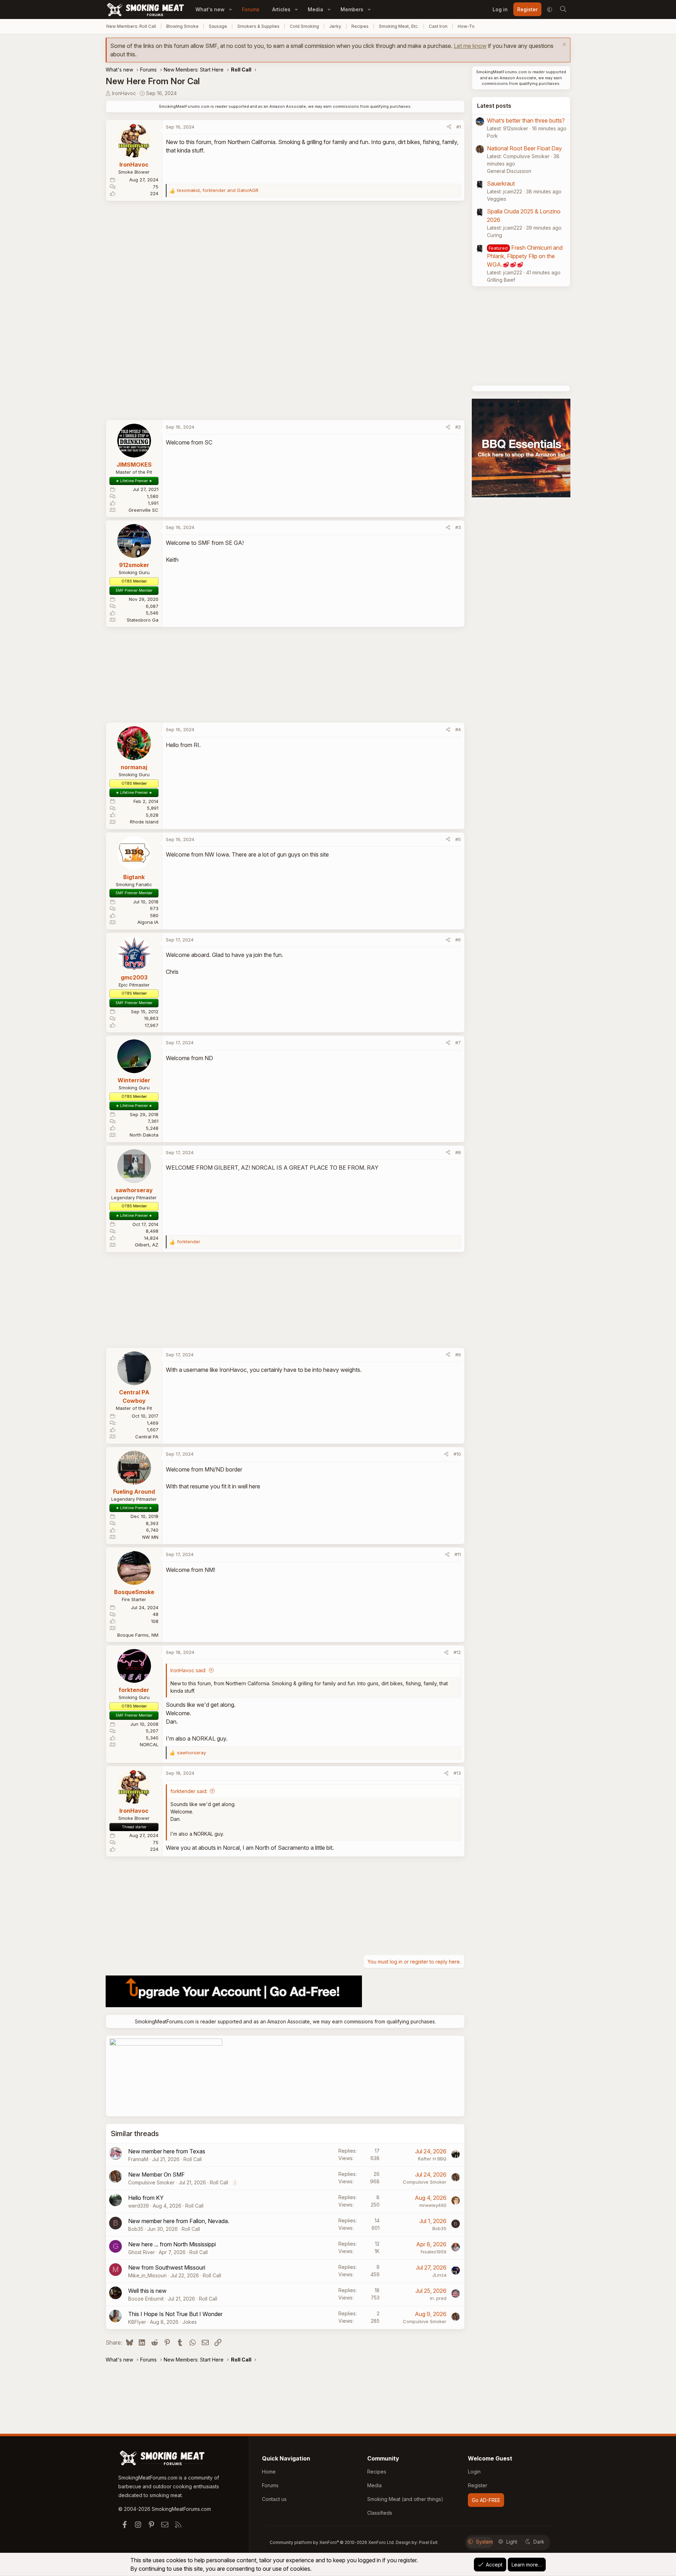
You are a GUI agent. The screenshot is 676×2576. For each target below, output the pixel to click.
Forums (251, 9)
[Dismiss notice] (564, 45)
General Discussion (509, 171)
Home (269, 2472)
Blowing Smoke (182, 26)
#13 (457, 1773)
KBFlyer (137, 2322)
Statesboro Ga (143, 620)
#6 (458, 940)
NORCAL (149, 1744)
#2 (458, 427)
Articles (281, 9)
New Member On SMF (157, 2174)
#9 (458, 1355)
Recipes (360, 26)
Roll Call (193, 2159)
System (484, 2542)
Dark (539, 2542)
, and (218, 190)
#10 (457, 1454)
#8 (458, 1152)
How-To (466, 26)
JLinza (439, 2275)
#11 (458, 1554)
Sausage (218, 26)
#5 (458, 839)
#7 (458, 1043)
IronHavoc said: (188, 1670)
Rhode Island (144, 822)
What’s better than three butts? (526, 120)
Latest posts (494, 106)
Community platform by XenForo (332, 2542)
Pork (492, 136)
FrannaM (138, 2159)
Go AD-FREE (486, 2500)
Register (478, 2485)
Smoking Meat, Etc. (399, 26)
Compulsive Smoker (151, 2182)
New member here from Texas (167, 2151)
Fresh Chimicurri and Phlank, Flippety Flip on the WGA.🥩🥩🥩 (525, 256)
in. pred (438, 2298)
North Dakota (144, 1135)
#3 (458, 527)
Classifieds (380, 2513)
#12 (457, 1652)
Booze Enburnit (146, 2299)
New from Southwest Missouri (167, 2267)
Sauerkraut (501, 183)
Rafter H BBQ (432, 2159)
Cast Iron (438, 26)
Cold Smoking (304, 26)
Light (512, 2542)
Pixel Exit (428, 2542)
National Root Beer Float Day (524, 148)
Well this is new (147, 2291)
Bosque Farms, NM (138, 1635)
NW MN (150, 1537)
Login (474, 2472)
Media (315, 9)
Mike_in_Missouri (147, 2275)
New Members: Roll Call (131, 26)
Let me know (470, 46)
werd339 (139, 2206)
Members (352, 9)
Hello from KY (146, 2198)
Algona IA (148, 922)
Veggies (497, 199)
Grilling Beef (501, 280)
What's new (210, 9)
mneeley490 (433, 2205)
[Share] (449, 127)
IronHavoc (124, 93)
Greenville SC (143, 510)
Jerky (335, 26)
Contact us (274, 2499)
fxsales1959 (433, 2252)
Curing (495, 235)
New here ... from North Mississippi (172, 2244)
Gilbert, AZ (147, 1245)
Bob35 (136, 2229)
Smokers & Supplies (258, 26)
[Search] (563, 10)
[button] (230, 9)
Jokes (190, 2322)
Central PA (147, 1437)
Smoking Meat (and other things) (405, 2499)
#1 (459, 127)
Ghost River (142, 2252)
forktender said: (189, 1791)
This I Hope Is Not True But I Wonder (175, 2314)
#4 (458, 729)
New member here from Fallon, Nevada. (179, 2221)
